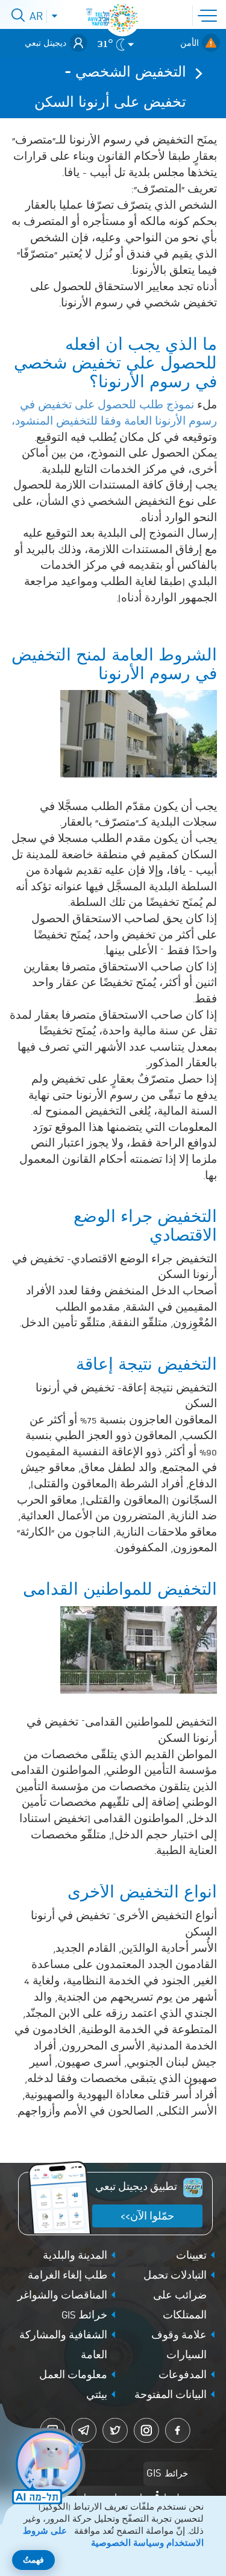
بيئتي (97, 2396)
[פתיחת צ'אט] (45, 2466)
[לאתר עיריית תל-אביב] (122, 18)
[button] (210, 14)
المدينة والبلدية (75, 2256)
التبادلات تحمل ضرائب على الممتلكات (175, 2296)
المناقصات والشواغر (62, 2296)
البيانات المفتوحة (171, 2396)
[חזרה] (195, 73)
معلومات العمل (73, 2376)
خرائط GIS (84, 2316)
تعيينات (191, 2256)
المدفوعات (183, 2376)
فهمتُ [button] (33, 2561)
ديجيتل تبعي (46, 43)
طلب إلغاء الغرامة (67, 2276)
